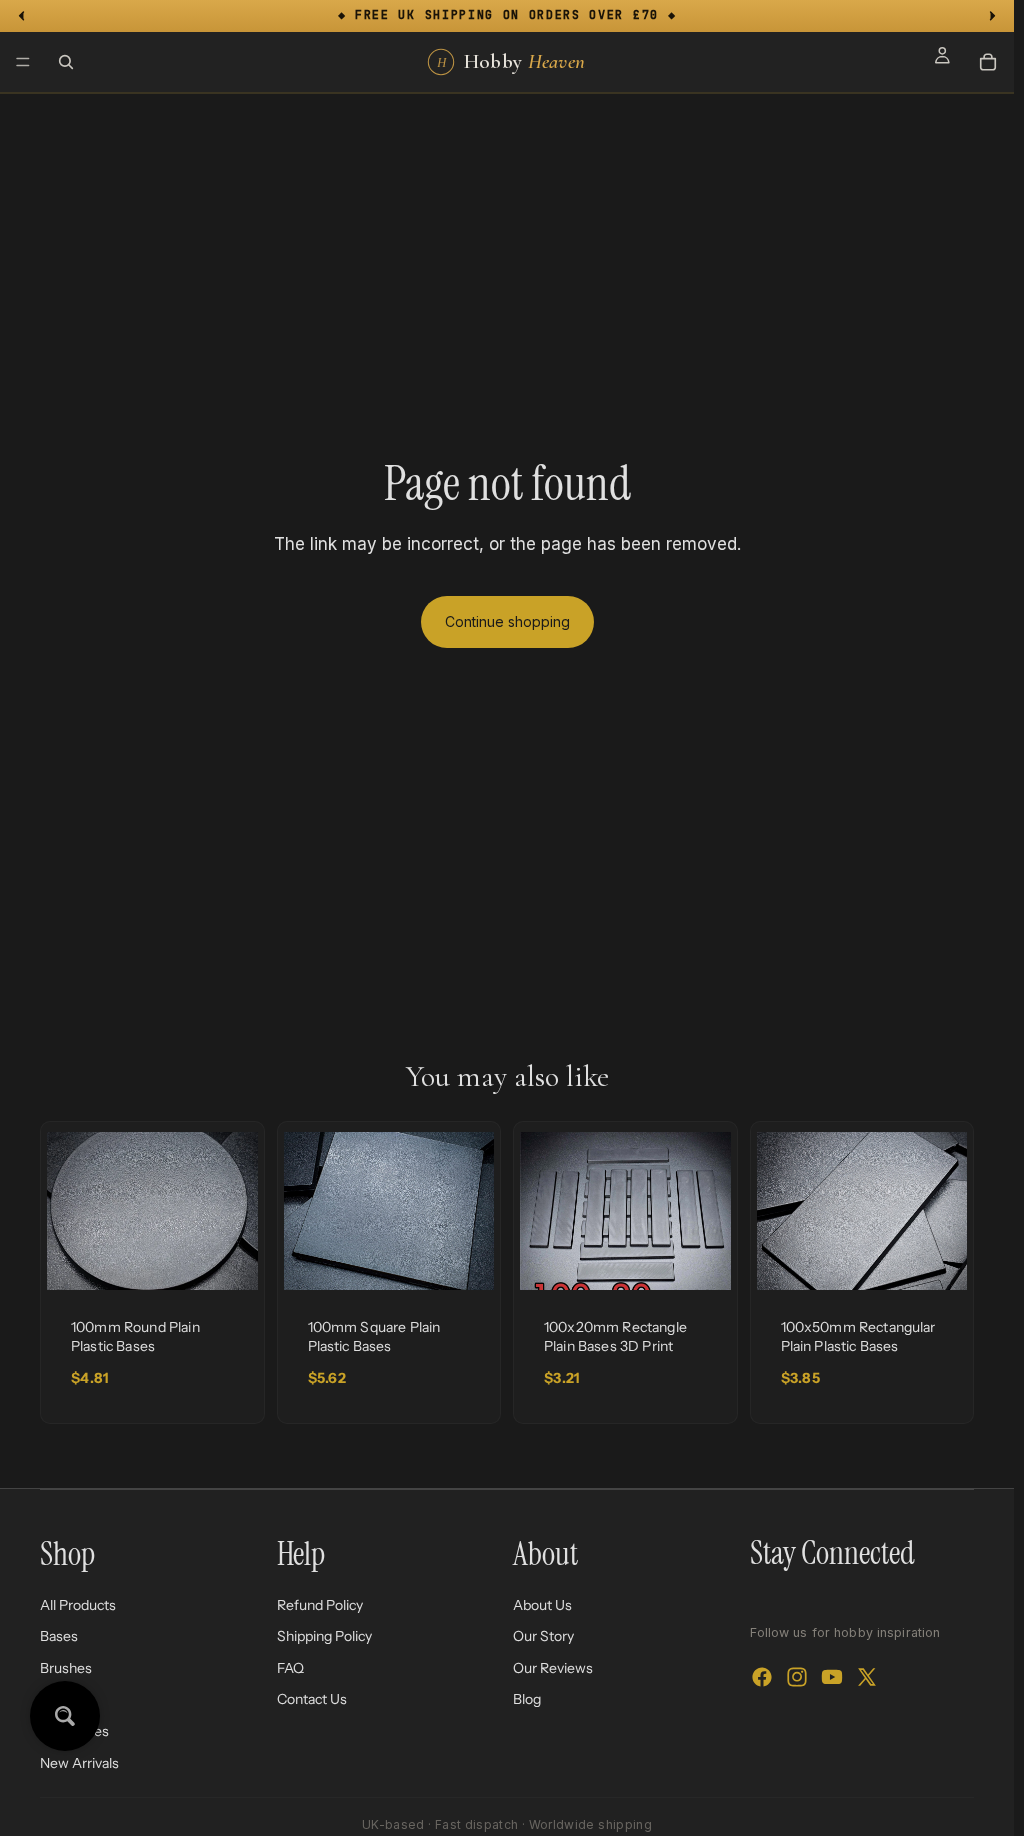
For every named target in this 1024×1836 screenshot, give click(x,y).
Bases (59, 1636)
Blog (527, 1699)
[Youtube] (832, 1677)
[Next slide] (236, 1211)
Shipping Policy (324, 1636)
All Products (78, 1604)
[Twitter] (867, 1677)
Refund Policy (320, 1604)
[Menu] (23, 62)
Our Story (543, 1636)
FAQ (290, 1667)
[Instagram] (797, 1677)
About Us (542, 1604)
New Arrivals (79, 1762)
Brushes (66, 1667)
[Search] (66, 62)
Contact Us (312, 1699)
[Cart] (988, 62)
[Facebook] (762, 1677)
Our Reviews (553, 1667)
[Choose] (227, 1259)
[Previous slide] (69, 1211)
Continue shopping (507, 621)
